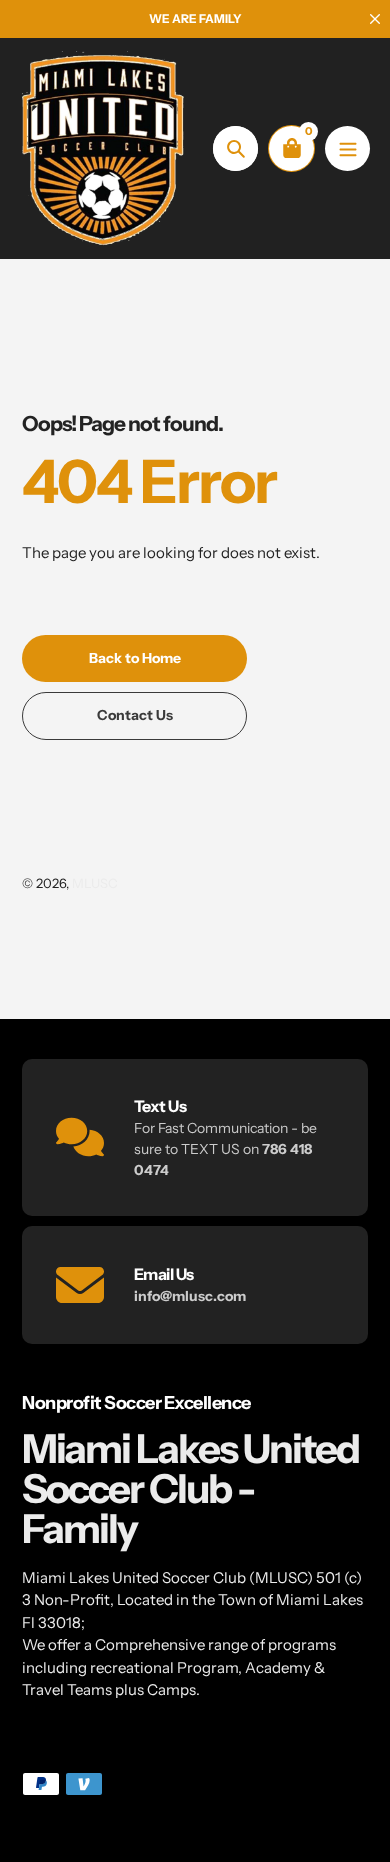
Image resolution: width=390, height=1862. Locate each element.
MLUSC (95, 883)
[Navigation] (347, 148)
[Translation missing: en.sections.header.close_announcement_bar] (375, 19)
